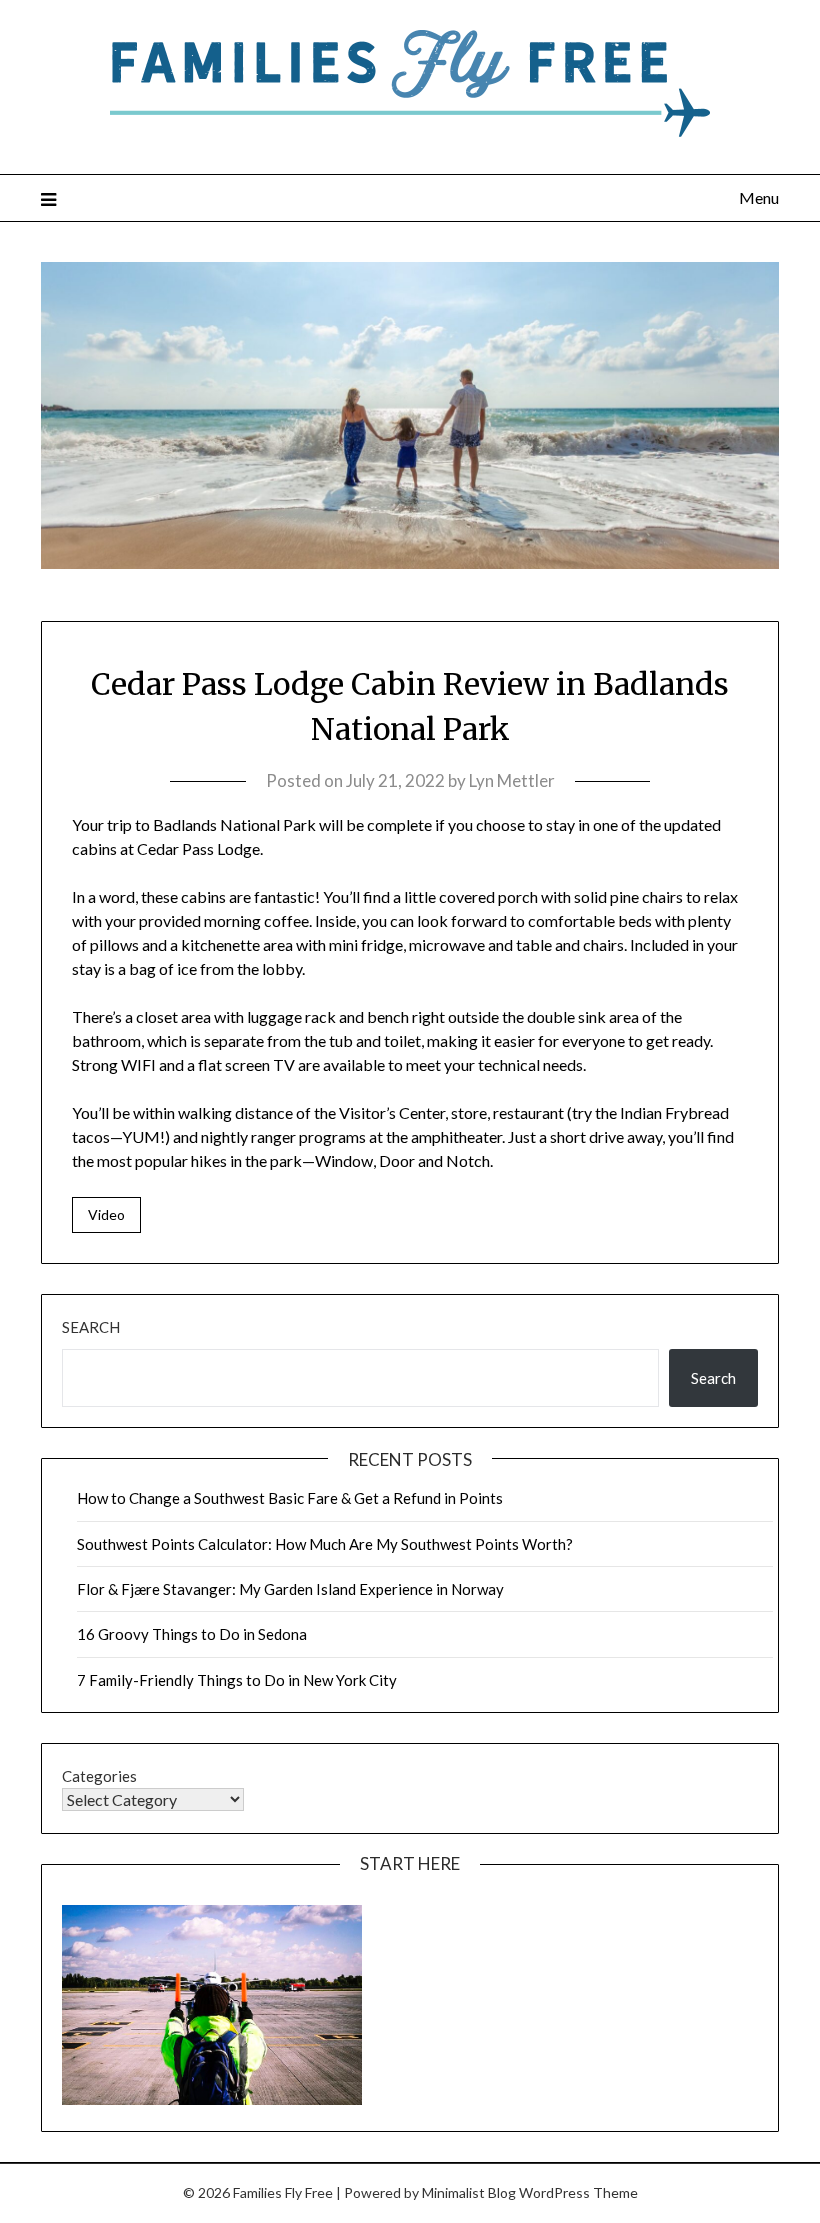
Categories (99, 1776)
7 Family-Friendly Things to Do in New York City (237, 1680)
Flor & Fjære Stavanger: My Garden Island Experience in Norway (290, 1589)
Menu (759, 197)
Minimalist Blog (469, 2192)
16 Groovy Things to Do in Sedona (192, 1634)
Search (91, 1327)
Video (106, 1214)
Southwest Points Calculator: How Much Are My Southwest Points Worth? (325, 1544)
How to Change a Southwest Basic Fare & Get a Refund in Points (290, 1498)
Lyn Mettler (512, 780)
